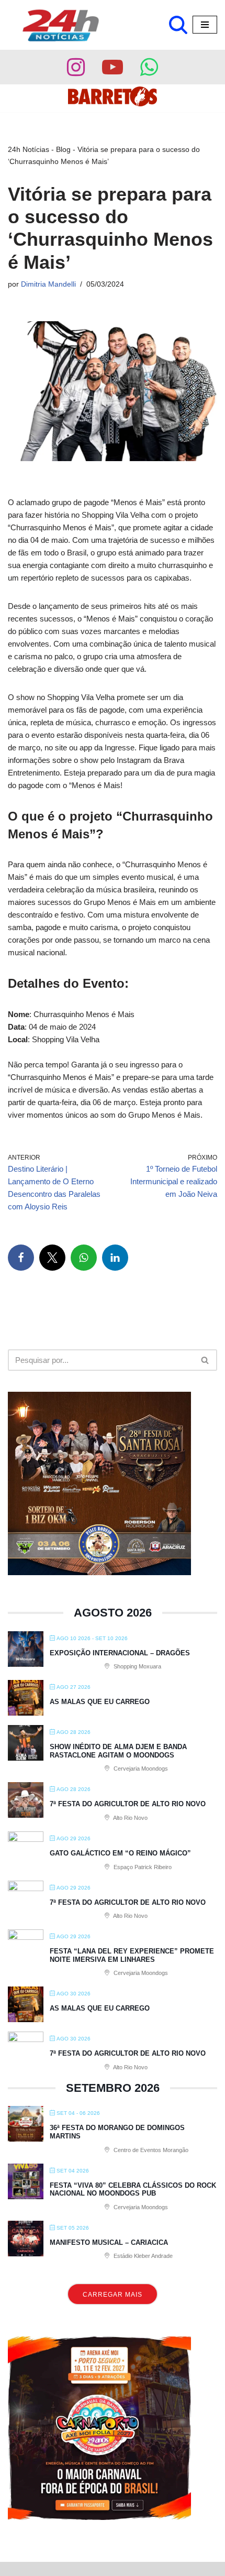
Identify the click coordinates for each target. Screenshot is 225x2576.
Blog (63, 149)
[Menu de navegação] (205, 25)
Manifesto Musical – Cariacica (109, 2242)
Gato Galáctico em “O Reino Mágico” (120, 1853)
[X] (52, 1258)
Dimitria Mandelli (48, 284)
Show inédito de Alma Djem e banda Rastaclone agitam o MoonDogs (118, 1751)
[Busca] (178, 25)
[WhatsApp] (84, 1258)
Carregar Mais (113, 2295)
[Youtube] (113, 67)
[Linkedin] (115, 1258)
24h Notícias (29, 149)
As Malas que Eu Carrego (100, 1702)
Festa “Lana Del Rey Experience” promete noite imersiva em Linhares (132, 1955)
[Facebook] (21, 1258)
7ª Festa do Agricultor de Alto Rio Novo (128, 1804)
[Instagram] (76, 67)
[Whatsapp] (149, 67)
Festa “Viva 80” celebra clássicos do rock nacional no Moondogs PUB (133, 2190)
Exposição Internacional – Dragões (120, 1653)
